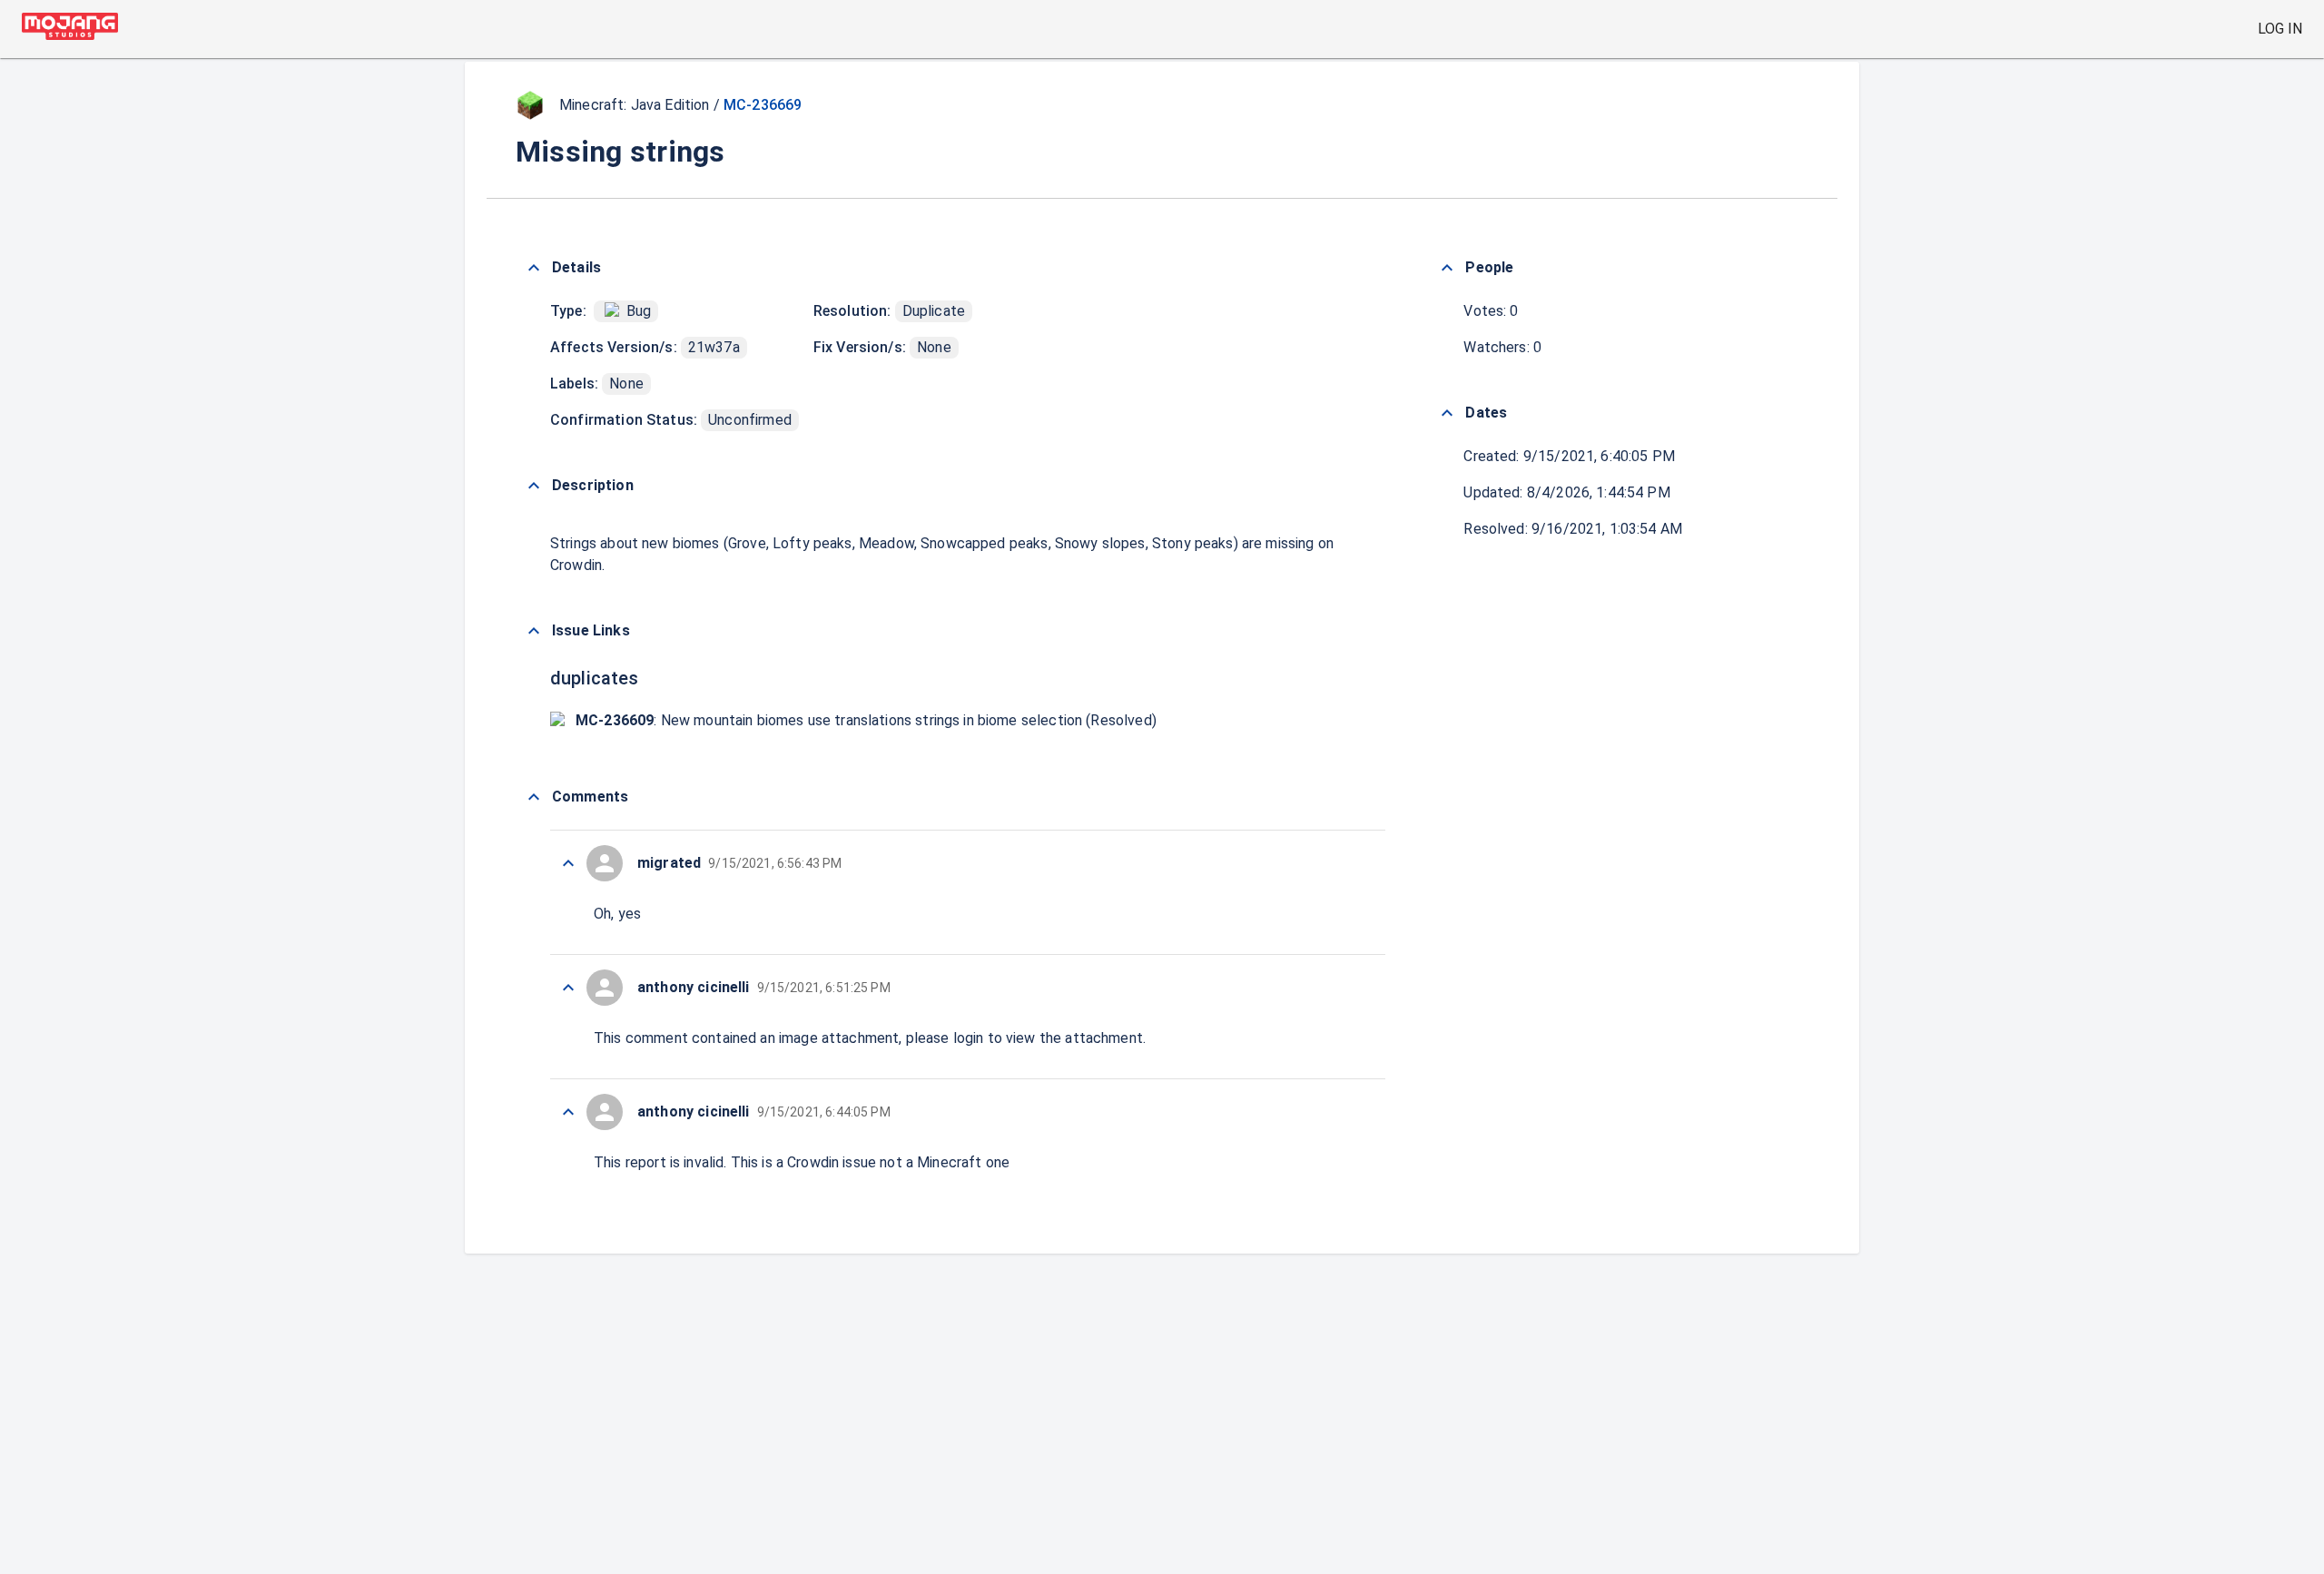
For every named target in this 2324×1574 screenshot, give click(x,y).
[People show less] (1447, 268)
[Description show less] (534, 486)
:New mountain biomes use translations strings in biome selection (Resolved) (866, 720)
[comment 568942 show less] (568, 988)
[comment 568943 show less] (568, 863)
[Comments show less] (534, 797)
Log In (2280, 29)
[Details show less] (534, 268)
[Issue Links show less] (534, 631)
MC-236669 (763, 105)
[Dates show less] (1447, 413)
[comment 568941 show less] (568, 1112)
